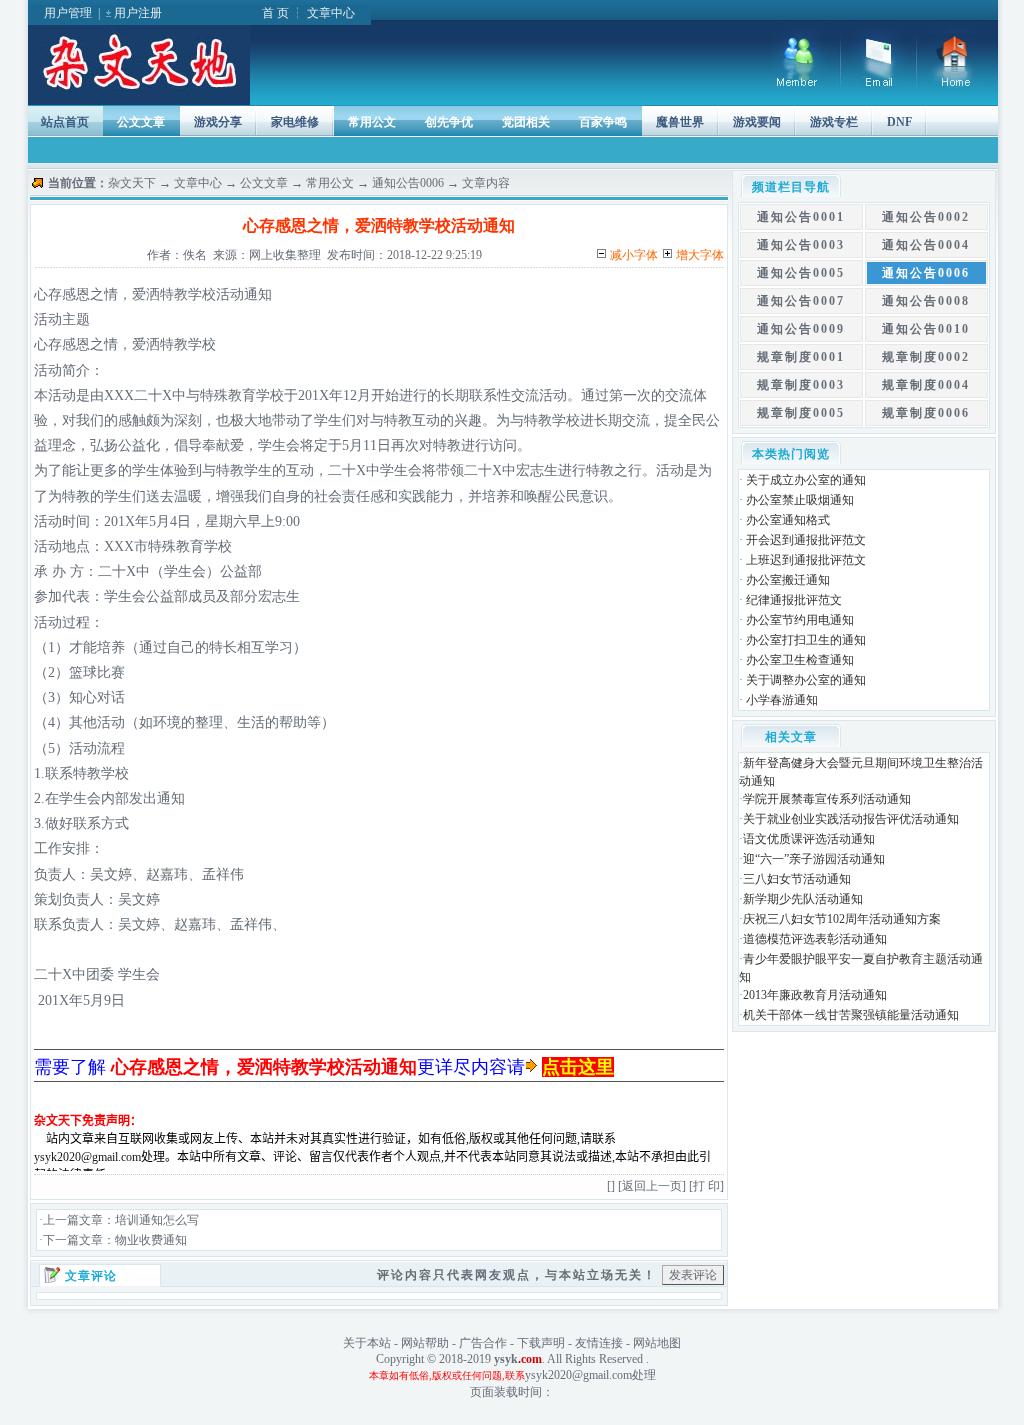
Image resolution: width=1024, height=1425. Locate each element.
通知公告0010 (926, 329)
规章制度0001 (801, 357)
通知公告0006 (408, 183)
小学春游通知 (782, 700)
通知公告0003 (801, 245)
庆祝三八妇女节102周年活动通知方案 (842, 919)
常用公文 (372, 122)
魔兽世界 (680, 122)
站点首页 (65, 122)
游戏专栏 (834, 122)
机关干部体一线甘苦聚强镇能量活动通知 (851, 1015)
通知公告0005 (801, 273)
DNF (899, 122)
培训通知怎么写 (157, 1220)
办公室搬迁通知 (788, 580)
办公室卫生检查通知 (800, 660)
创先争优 (449, 122)
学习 (279, 647)
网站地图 (657, 1343)
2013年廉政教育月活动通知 (815, 995)
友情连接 (599, 1343)
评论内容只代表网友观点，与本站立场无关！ (517, 1275)
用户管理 (68, 13)
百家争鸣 (603, 122)
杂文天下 (132, 183)
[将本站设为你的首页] (957, 84)
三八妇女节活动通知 (797, 879)
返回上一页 (652, 1186)
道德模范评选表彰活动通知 (815, 939)
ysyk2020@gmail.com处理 (590, 1375)
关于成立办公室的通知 (806, 480)
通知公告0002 (926, 217)
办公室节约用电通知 (800, 620)
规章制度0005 (801, 413)
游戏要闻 (757, 122)
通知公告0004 (926, 245)
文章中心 (331, 13)
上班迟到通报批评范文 (806, 560)
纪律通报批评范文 (794, 600)
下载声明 (541, 1343)
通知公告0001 (801, 217)
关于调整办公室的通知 (806, 680)
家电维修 (295, 122)
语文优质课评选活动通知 (809, 839)
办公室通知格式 (788, 520)
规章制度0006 (926, 413)
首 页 (275, 13)
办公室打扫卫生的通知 (806, 640)
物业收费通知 (151, 1240)
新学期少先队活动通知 (803, 899)
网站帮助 (425, 1343)
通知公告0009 (801, 329)
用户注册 (138, 13)
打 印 (706, 1186)
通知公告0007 (801, 301)
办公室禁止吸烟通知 (800, 500)
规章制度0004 (926, 385)
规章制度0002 (926, 357)
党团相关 (526, 122)
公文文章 (141, 122)
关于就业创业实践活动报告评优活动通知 (851, 819)
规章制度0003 (801, 385)
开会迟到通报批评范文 (806, 540)
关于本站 (367, 1343)
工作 (48, 848)
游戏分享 (218, 122)
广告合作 (483, 1343)
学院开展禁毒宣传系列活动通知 (827, 799)
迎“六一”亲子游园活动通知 (814, 859)
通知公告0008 (926, 301)
